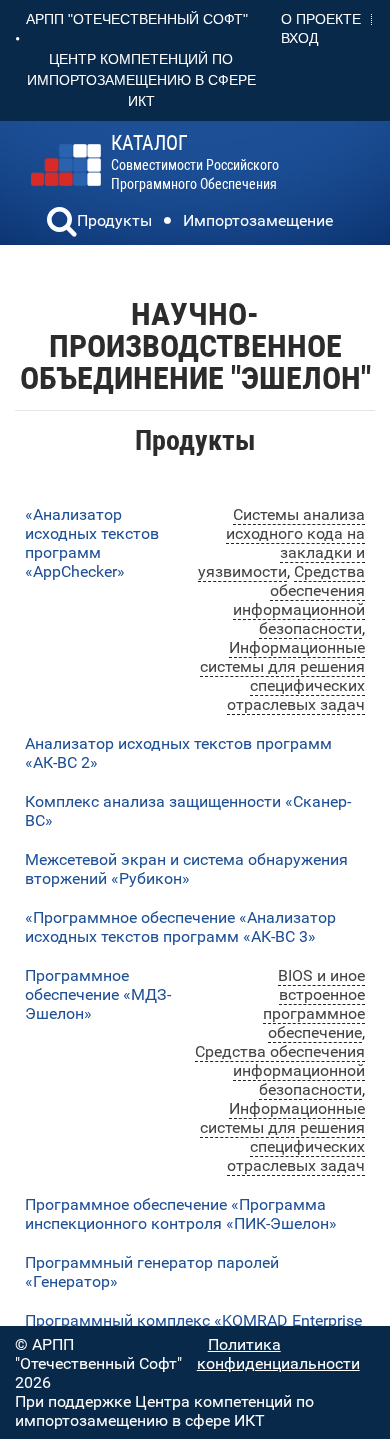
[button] (62, 224)
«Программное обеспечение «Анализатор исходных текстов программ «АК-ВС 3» (180, 927)
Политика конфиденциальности (278, 1354)
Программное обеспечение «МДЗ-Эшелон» (98, 994)
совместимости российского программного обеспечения (195, 162)
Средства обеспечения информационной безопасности (299, 600)
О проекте (321, 19)
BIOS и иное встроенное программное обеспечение (314, 1004)
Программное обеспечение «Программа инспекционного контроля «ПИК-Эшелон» (181, 1214)
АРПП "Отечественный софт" (137, 19)
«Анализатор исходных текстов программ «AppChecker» (92, 543)
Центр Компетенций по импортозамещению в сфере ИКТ (141, 80)
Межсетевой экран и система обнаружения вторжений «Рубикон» (186, 869)
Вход (299, 38)
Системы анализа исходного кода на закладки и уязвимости (281, 543)
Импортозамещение (258, 220)
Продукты (114, 220)
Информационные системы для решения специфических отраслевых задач (282, 676)
